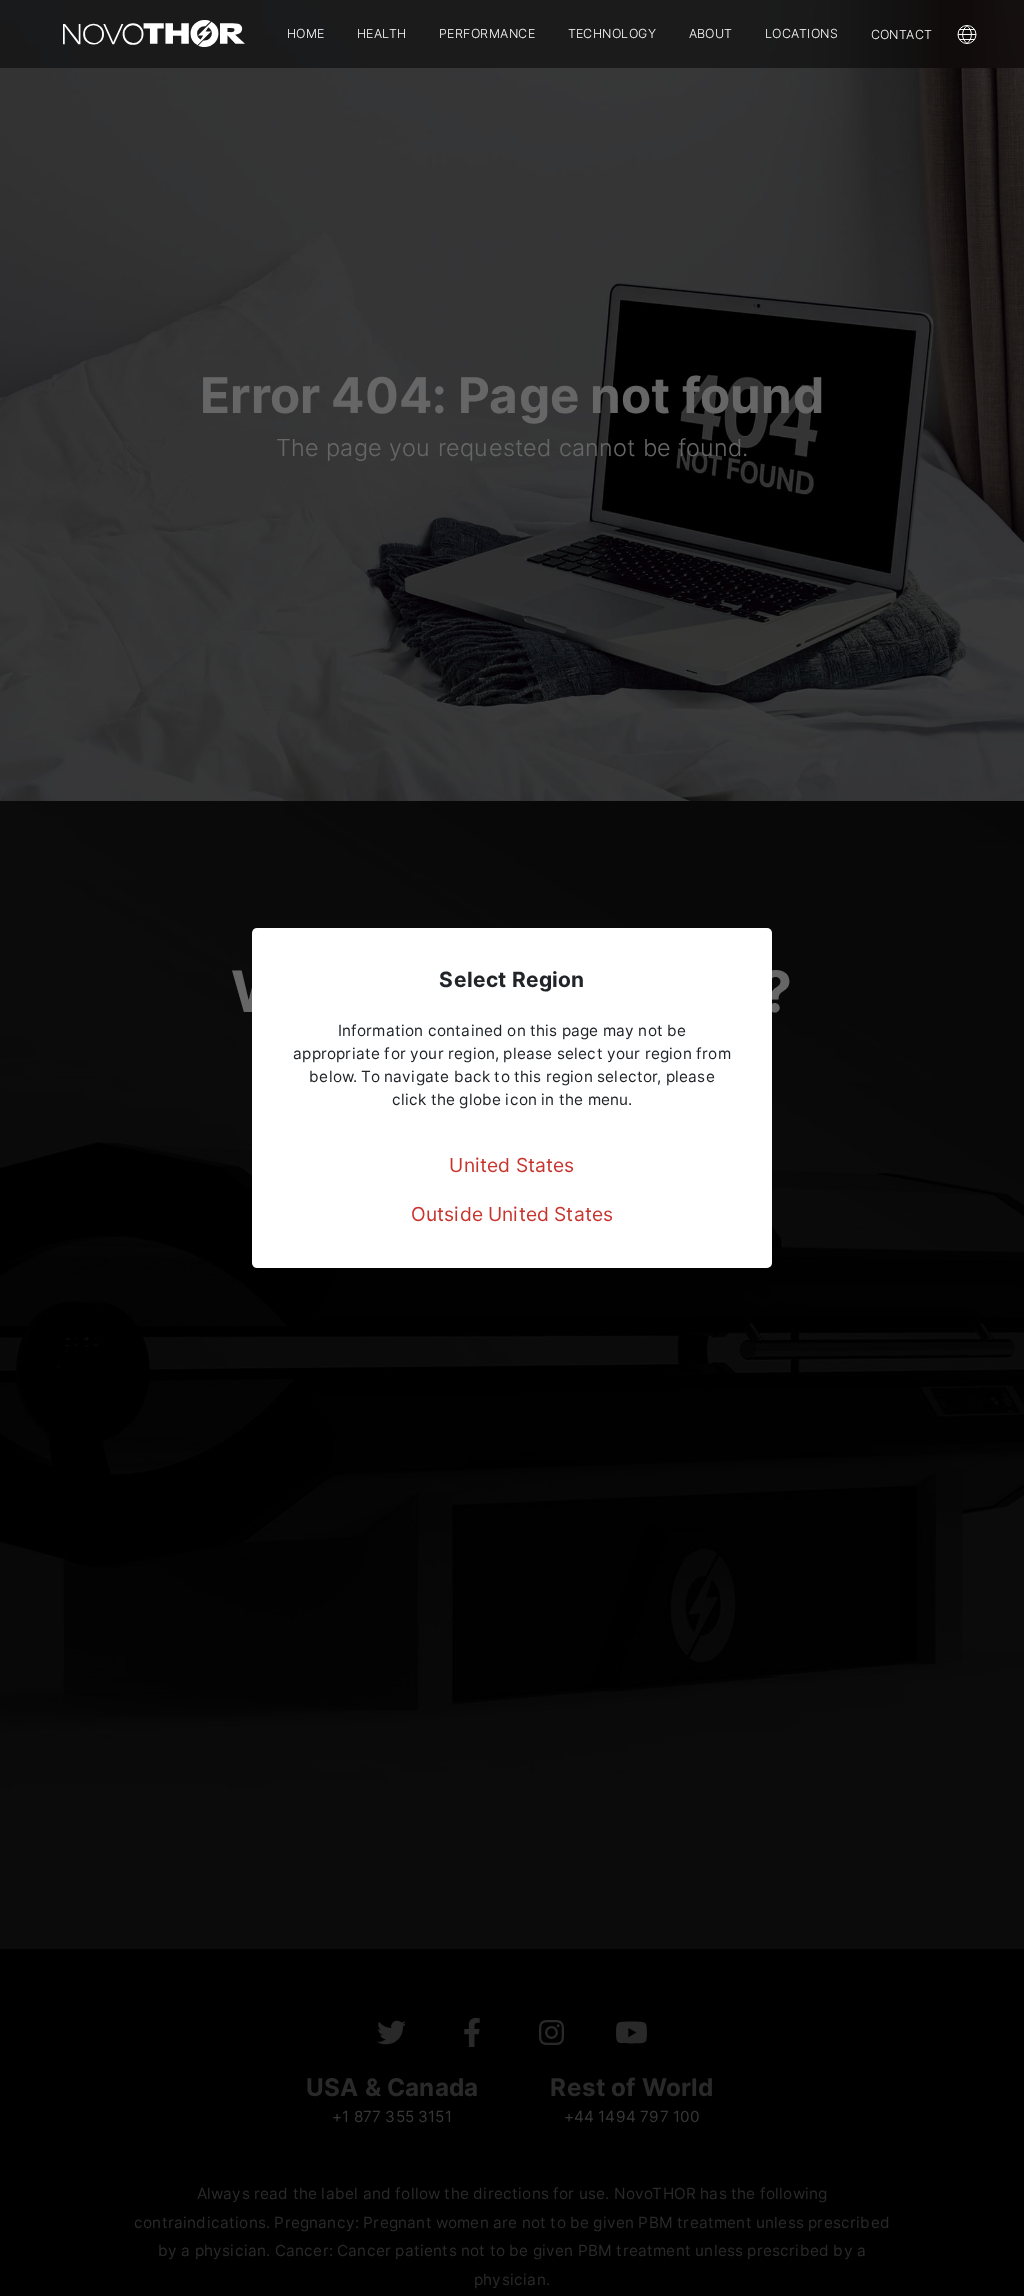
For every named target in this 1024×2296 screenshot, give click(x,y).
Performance (487, 33)
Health (382, 33)
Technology (612, 33)
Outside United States (512, 1214)
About (711, 33)
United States (511, 1165)
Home (306, 33)
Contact (902, 34)
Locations (802, 33)
